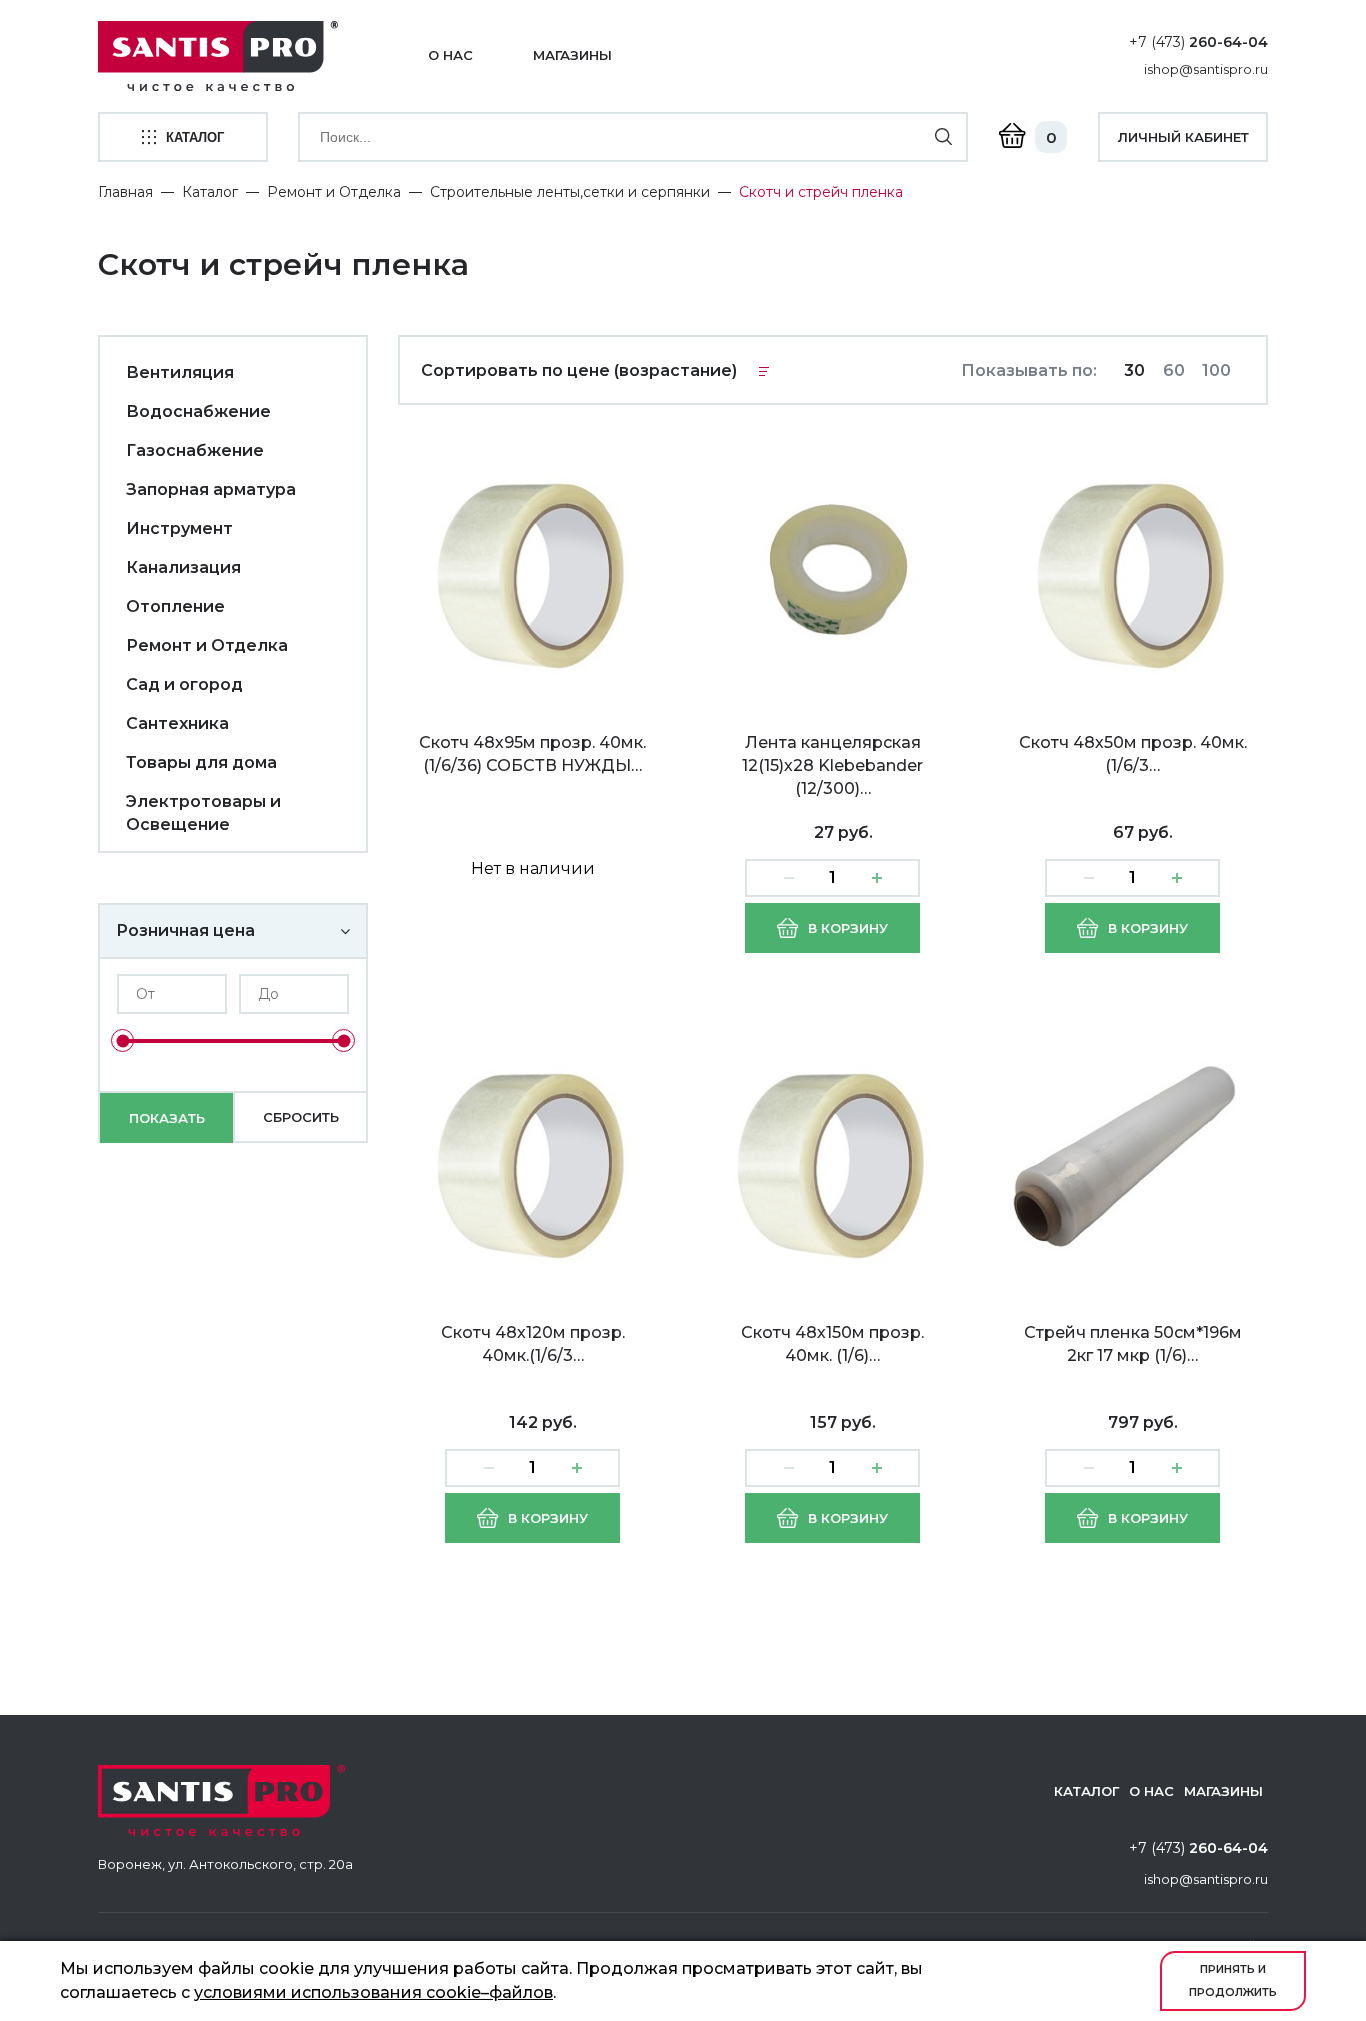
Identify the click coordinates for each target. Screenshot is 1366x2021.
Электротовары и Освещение (203, 813)
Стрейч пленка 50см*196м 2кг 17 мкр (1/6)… (1133, 1344)
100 (1216, 370)
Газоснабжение (195, 450)
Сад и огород (184, 684)
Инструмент (179, 528)
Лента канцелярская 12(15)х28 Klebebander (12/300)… (832, 765)
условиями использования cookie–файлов (373, 1992)
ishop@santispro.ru (1206, 69)
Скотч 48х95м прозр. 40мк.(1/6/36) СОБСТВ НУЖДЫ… (532, 754)
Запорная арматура (211, 489)
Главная (125, 192)
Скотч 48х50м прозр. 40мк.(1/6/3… (1133, 754)
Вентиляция (180, 372)
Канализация (183, 567)
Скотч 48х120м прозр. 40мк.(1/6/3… (533, 1344)
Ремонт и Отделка (334, 192)
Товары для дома (201, 762)
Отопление (175, 606)
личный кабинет (1183, 137)
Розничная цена (185, 930)
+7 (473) (1198, 42)
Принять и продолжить (1233, 1980)
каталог (195, 137)
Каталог (210, 192)
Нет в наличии (533, 868)
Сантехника (177, 723)
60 (1174, 370)
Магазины (572, 55)
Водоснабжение (198, 411)
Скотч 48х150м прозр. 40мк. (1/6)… (832, 1344)
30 (1134, 370)
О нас (450, 55)
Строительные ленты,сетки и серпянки (570, 192)
